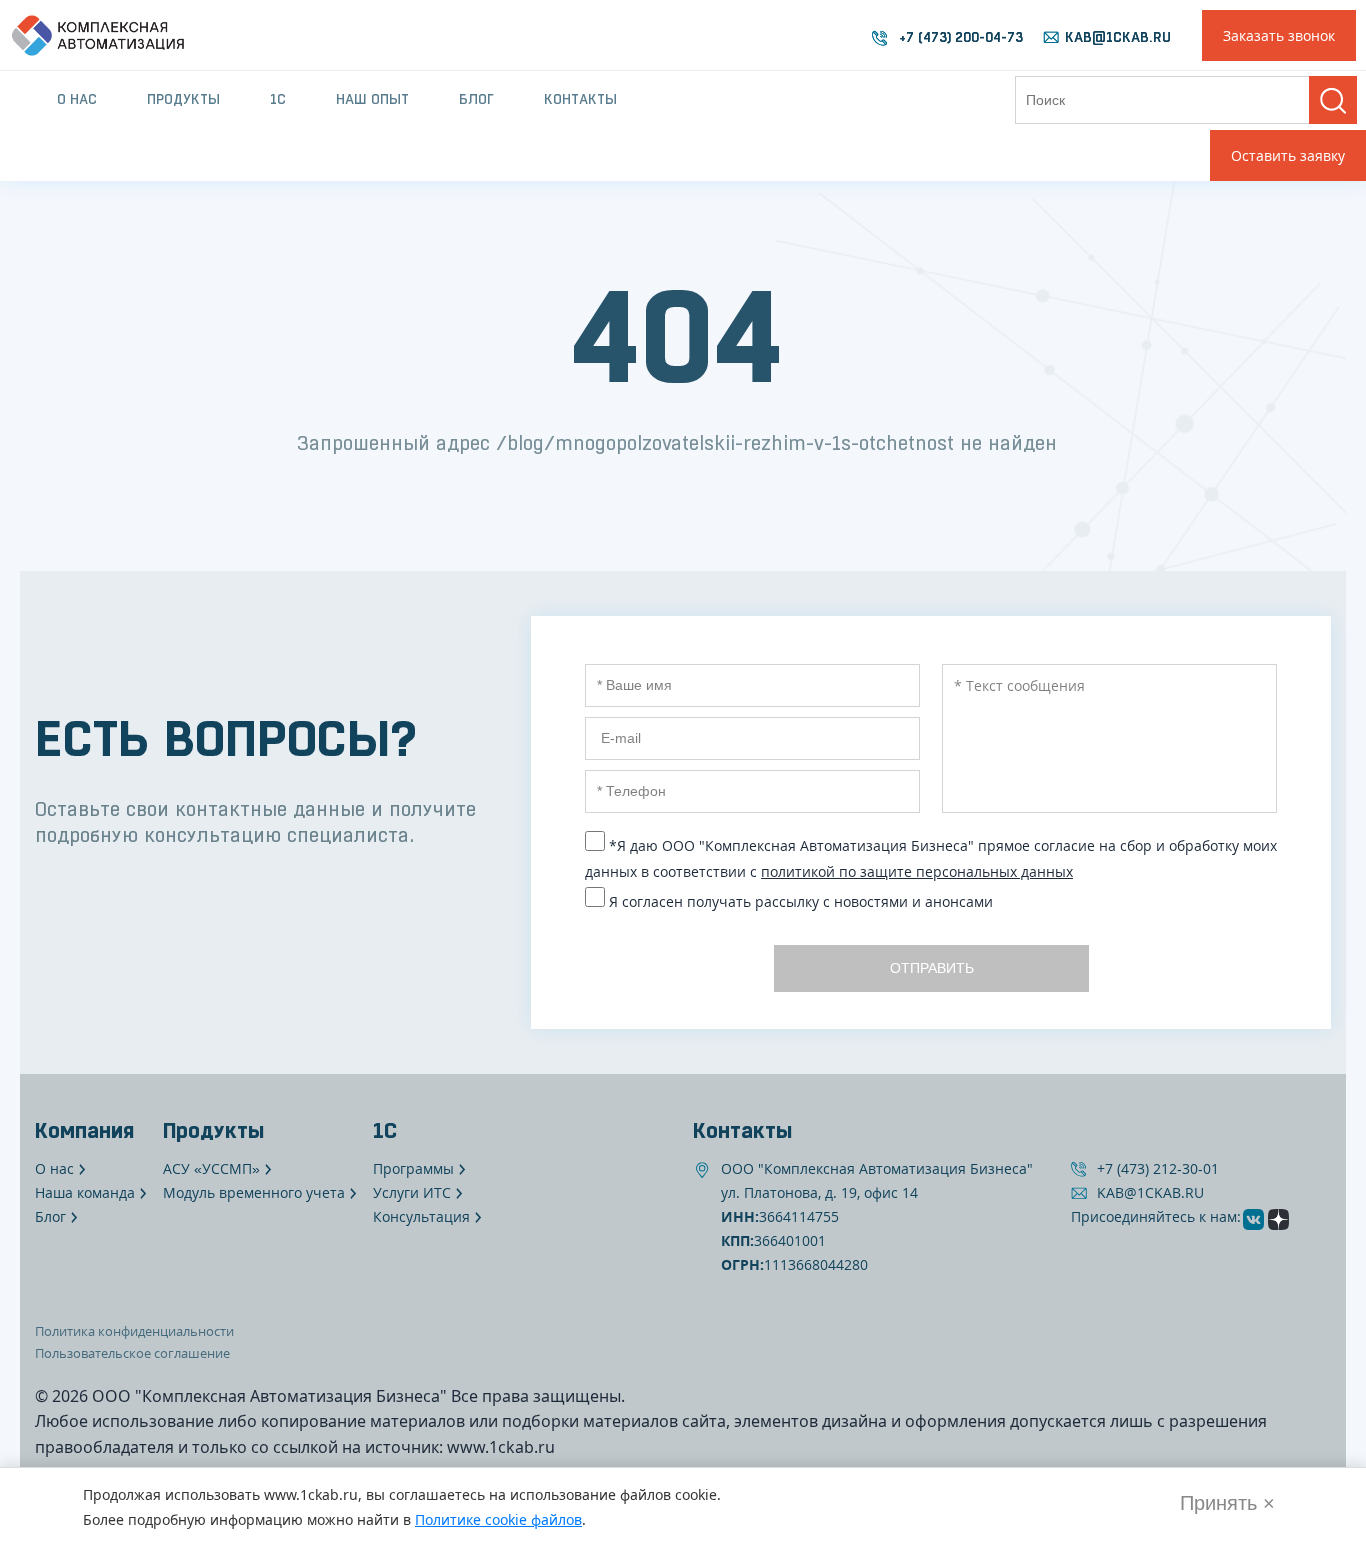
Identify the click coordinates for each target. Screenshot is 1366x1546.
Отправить (931, 968)
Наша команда (85, 1192)
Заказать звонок (1279, 35)
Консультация (421, 1216)
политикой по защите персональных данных (917, 871)
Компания (84, 1130)
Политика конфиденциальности (134, 1331)
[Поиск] (1333, 100)
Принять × (1227, 1503)
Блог (476, 99)
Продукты (183, 99)
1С (278, 99)
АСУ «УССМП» (211, 1168)
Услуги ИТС (412, 1192)
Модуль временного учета (254, 1192)
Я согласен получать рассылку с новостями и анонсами (801, 901)
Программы (413, 1168)
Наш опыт (372, 99)
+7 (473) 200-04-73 (961, 37)
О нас (77, 99)
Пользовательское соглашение (132, 1353)
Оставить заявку (1288, 155)
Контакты (580, 99)
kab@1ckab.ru (1118, 37)
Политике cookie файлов (498, 1519)
